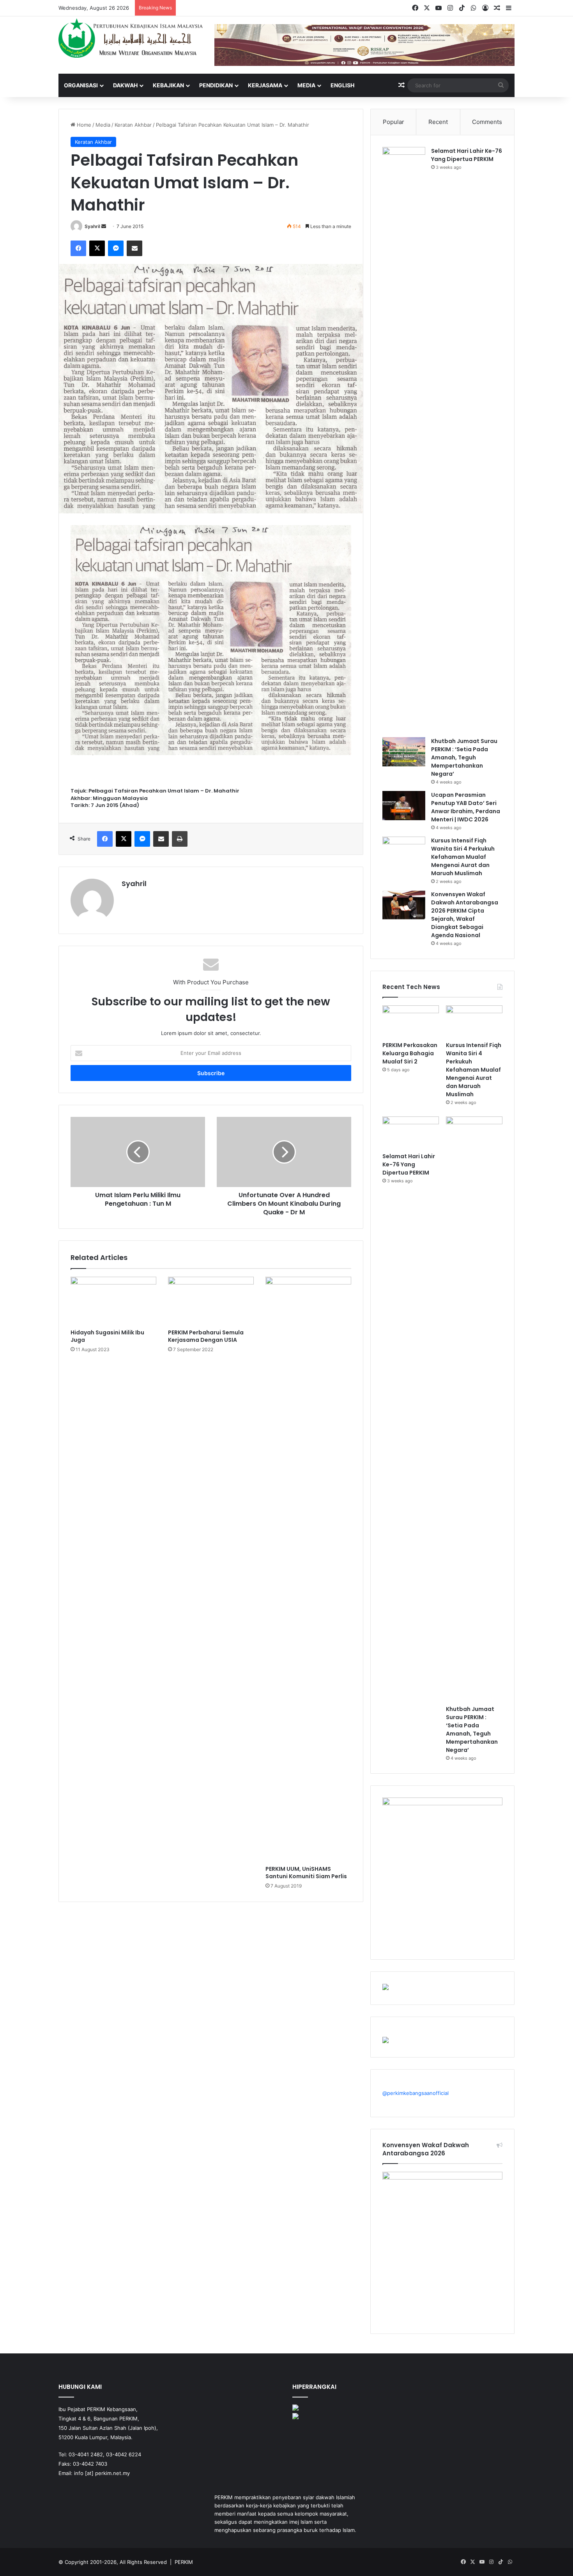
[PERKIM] (131, 38)
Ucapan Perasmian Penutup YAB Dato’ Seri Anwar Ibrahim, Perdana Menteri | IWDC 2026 (466, 807)
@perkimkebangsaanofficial (416, 2093)
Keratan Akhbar (133, 125)
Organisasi (81, 85)
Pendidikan (216, 85)
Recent (438, 122)
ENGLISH (342, 85)
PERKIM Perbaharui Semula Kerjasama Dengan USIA (206, 1336)
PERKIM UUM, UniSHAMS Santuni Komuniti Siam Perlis (306, 1873)
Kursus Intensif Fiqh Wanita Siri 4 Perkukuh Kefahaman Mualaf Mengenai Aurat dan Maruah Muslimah (463, 857)
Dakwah (125, 85)
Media (306, 85)
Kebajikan (168, 85)
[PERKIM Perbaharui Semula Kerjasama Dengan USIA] (211, 1301)
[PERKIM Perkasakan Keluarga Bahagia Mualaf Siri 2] (411, 1021)
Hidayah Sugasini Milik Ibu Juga (107, 1336)
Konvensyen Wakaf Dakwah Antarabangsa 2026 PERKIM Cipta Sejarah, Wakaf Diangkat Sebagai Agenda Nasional (465, 915)
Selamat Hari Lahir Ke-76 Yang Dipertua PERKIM (467, 155)
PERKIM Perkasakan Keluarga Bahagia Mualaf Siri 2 (410, 1053)
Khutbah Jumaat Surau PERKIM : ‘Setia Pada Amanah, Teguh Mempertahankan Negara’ (464, 757)
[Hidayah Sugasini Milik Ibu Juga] (113, 1301)
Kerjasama (265, 85)
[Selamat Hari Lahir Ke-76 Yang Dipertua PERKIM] (404, 439)
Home (83, 125)
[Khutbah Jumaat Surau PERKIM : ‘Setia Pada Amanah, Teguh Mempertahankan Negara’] (404, 752)
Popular (393, 122)
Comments (487, 122)
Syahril (92, 226)
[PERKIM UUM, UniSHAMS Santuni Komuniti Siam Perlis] (308, 1569)
